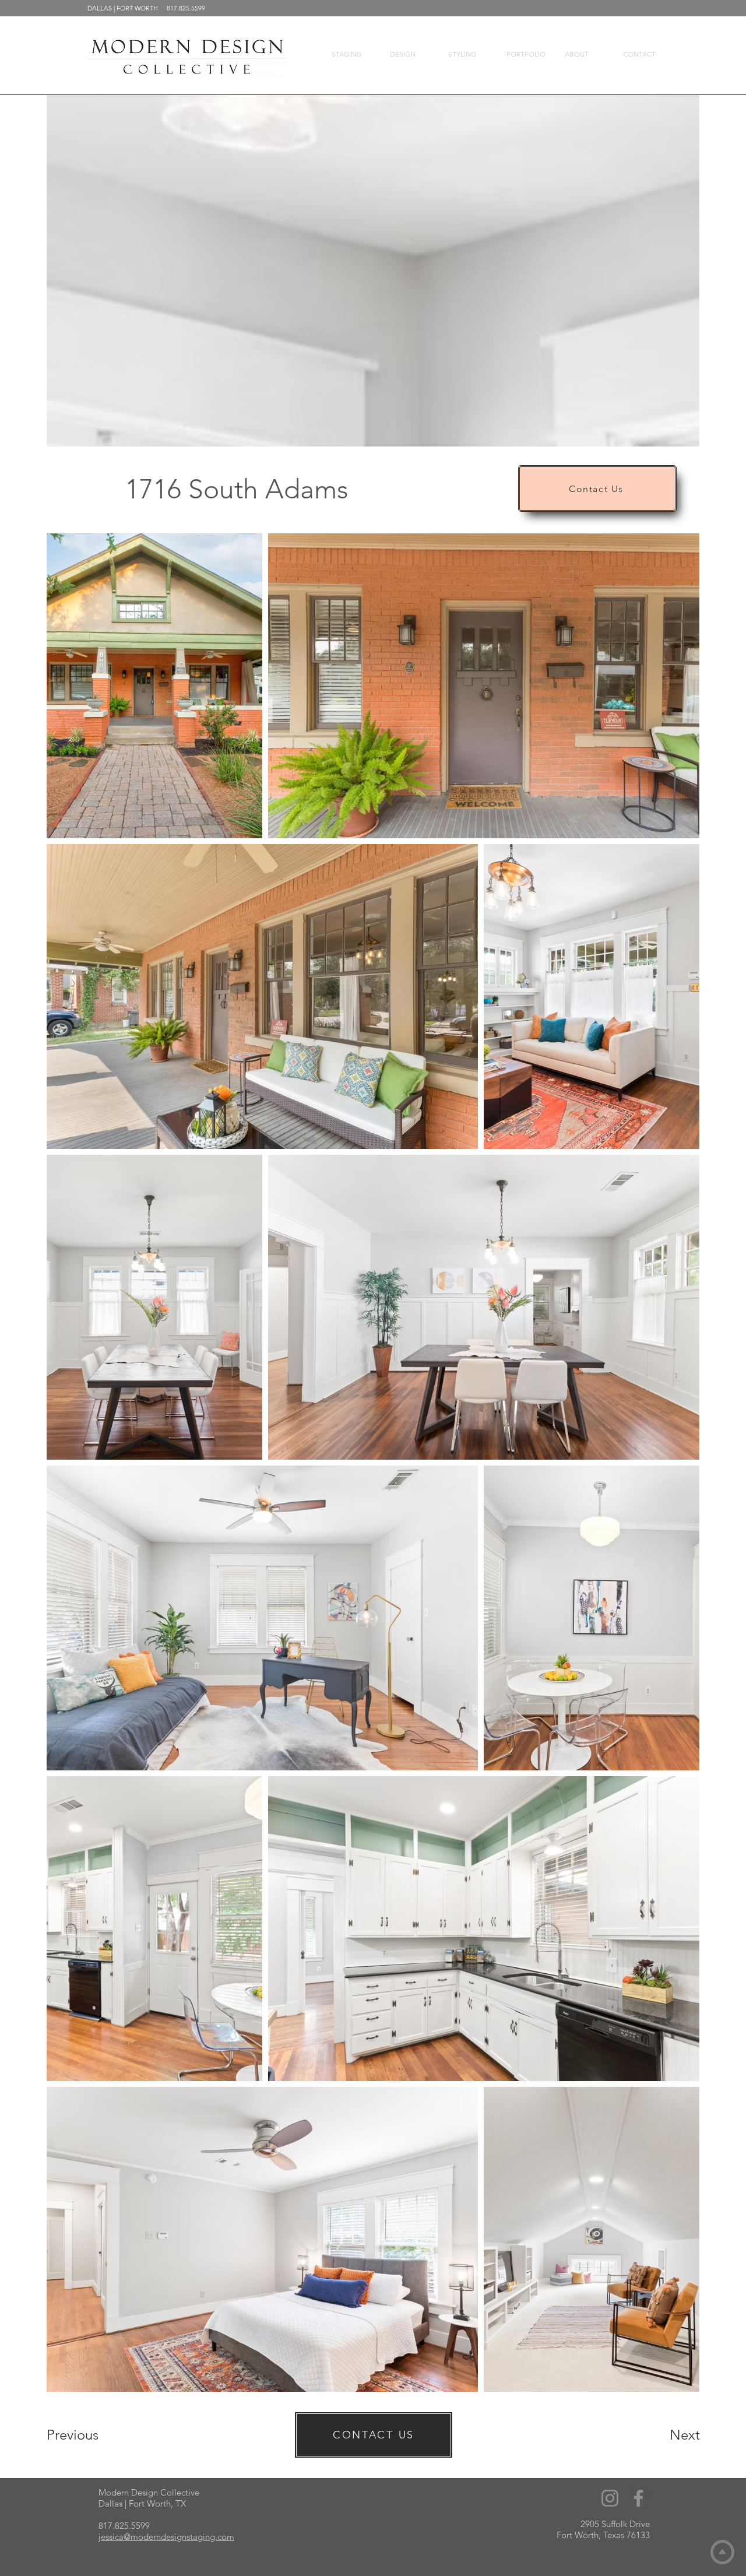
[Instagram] (610, 2498)
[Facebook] (638, 2498)
